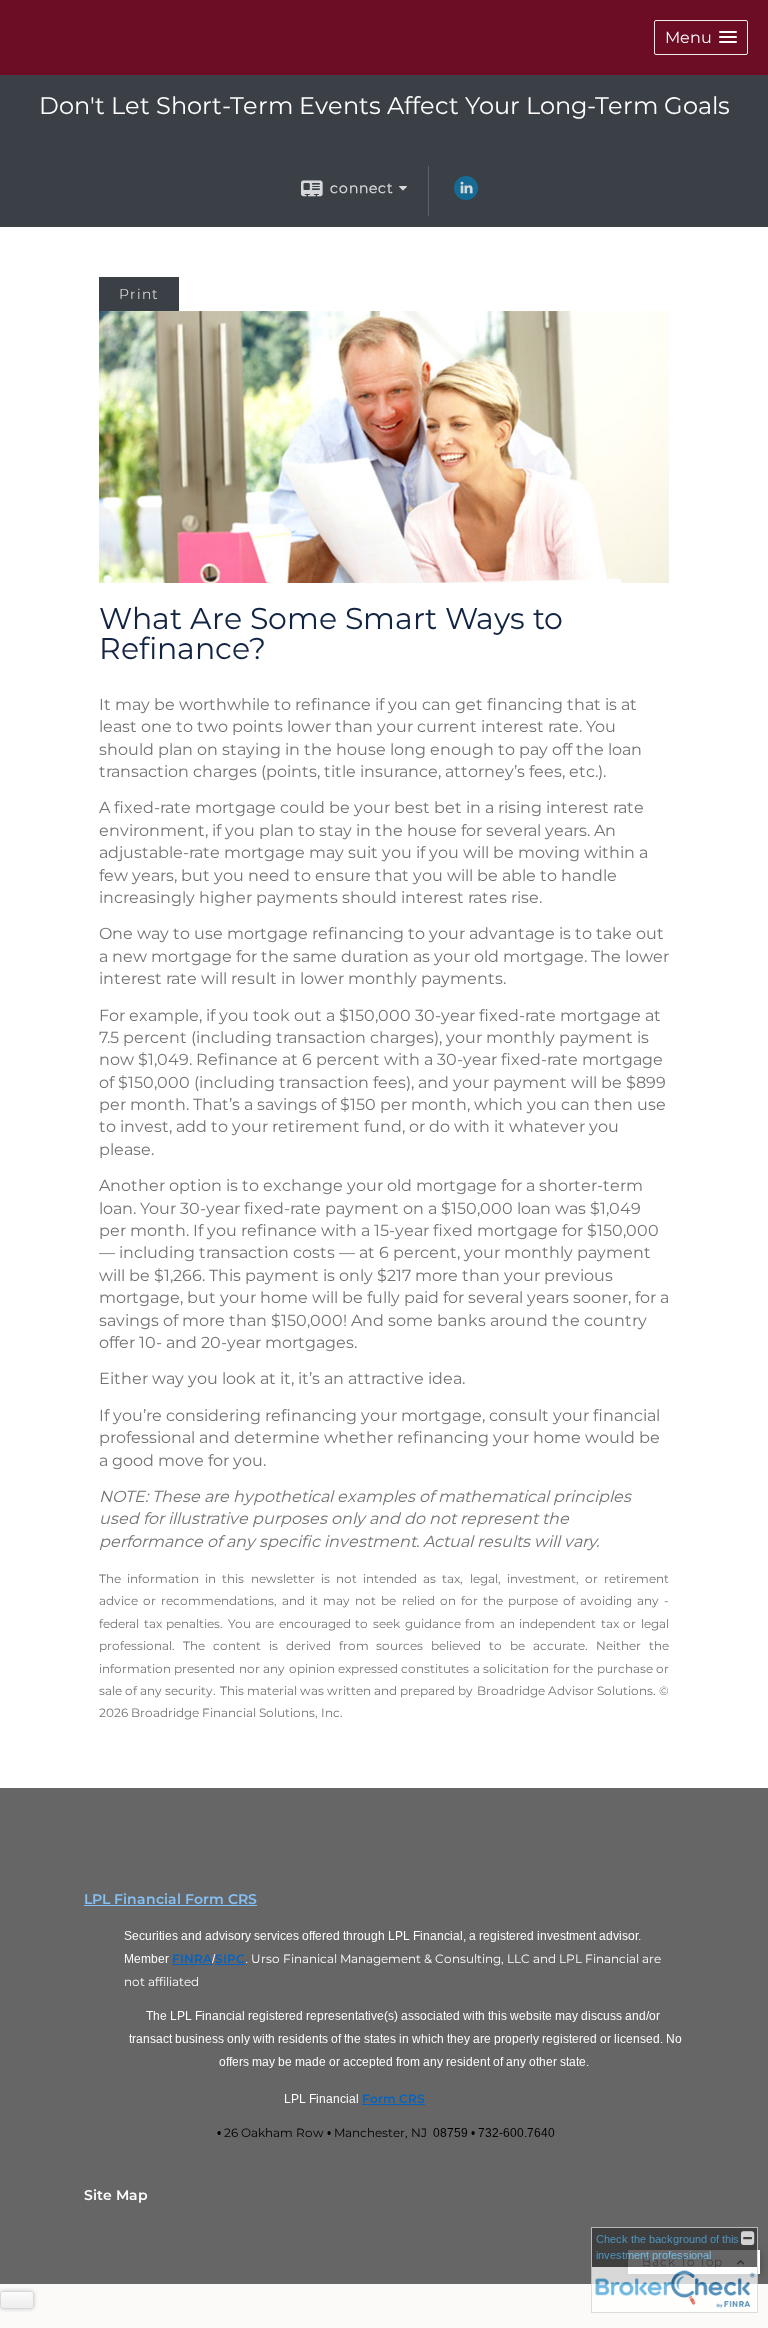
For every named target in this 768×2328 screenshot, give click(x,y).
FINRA (192, 1958)
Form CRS (393, 2098)
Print (139, 294)
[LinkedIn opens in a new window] (466, 195)
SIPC (230, 1958)
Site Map (116, 2195)
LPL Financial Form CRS (170, 1899)
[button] (701, 37)
